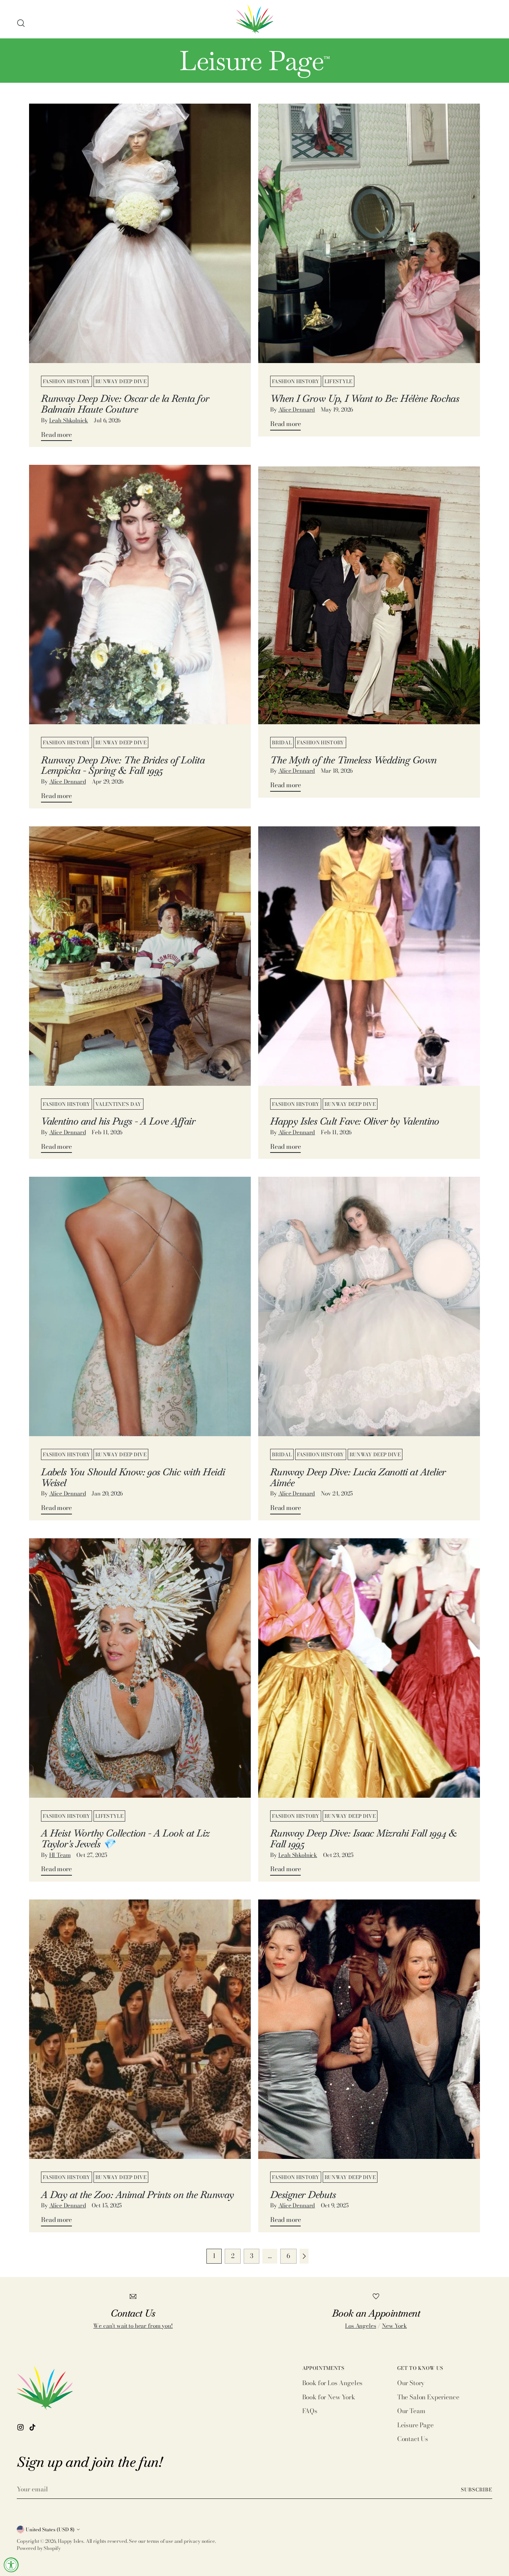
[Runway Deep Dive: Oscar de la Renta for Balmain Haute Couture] (140, 242)
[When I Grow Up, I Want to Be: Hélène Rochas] (369, 242)
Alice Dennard (297, 409)
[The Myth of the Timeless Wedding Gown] (369, 603)
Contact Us (413, 2439)
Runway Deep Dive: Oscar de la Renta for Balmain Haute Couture (125, 404)
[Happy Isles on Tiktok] (33, 2429)
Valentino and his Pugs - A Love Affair (118, 1121)
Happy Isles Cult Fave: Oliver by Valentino (355, 1121)
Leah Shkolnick (69, 420)
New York (394, 2326)
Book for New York (329, 2397)
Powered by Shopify (39, 2548)
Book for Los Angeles (333, 2383)
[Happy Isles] (255, 19)
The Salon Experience (428, 2397)
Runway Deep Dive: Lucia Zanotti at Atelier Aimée (358, 1477)
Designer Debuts (303, 2195)
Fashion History (67, 381)
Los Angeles (361, 2326)
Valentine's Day (118, 1104)
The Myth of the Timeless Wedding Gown (353, 760)
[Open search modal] (21, 23)
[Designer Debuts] (369, 2038)
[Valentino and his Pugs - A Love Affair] (140, 965)
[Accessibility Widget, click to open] (11, 2565)
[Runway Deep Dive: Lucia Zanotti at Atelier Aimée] (369, 1315)
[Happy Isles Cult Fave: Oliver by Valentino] (369, 965)
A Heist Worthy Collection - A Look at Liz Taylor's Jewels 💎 (125, 1839)
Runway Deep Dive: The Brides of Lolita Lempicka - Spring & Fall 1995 (123, 765)
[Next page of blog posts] (304, 2256)
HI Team (60, 1855)
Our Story (411, 2383)
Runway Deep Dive (121, 381)
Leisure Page (415, 2425)
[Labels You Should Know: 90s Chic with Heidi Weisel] (140, 1315)
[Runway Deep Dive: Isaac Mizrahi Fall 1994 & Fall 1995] (369, 1677)
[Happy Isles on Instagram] (21, 2429)
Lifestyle (339, 381)
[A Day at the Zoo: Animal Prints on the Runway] (140, 2038)
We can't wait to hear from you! (133, 2326)
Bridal (282, 742)
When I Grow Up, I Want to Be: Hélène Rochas (365, 398)
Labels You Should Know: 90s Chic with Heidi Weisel (133, 1477)
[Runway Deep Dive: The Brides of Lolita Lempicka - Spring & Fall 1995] (140, 603)
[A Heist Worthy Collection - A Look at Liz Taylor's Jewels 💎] (140, 1677)
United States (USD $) (50, 2529)
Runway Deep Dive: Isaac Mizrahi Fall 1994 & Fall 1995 (363, 1839)
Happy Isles (71, 2541)
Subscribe (477, 2490)
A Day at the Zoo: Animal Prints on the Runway (137, 2195)
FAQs (310, 2411)
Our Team (411, 2411)
